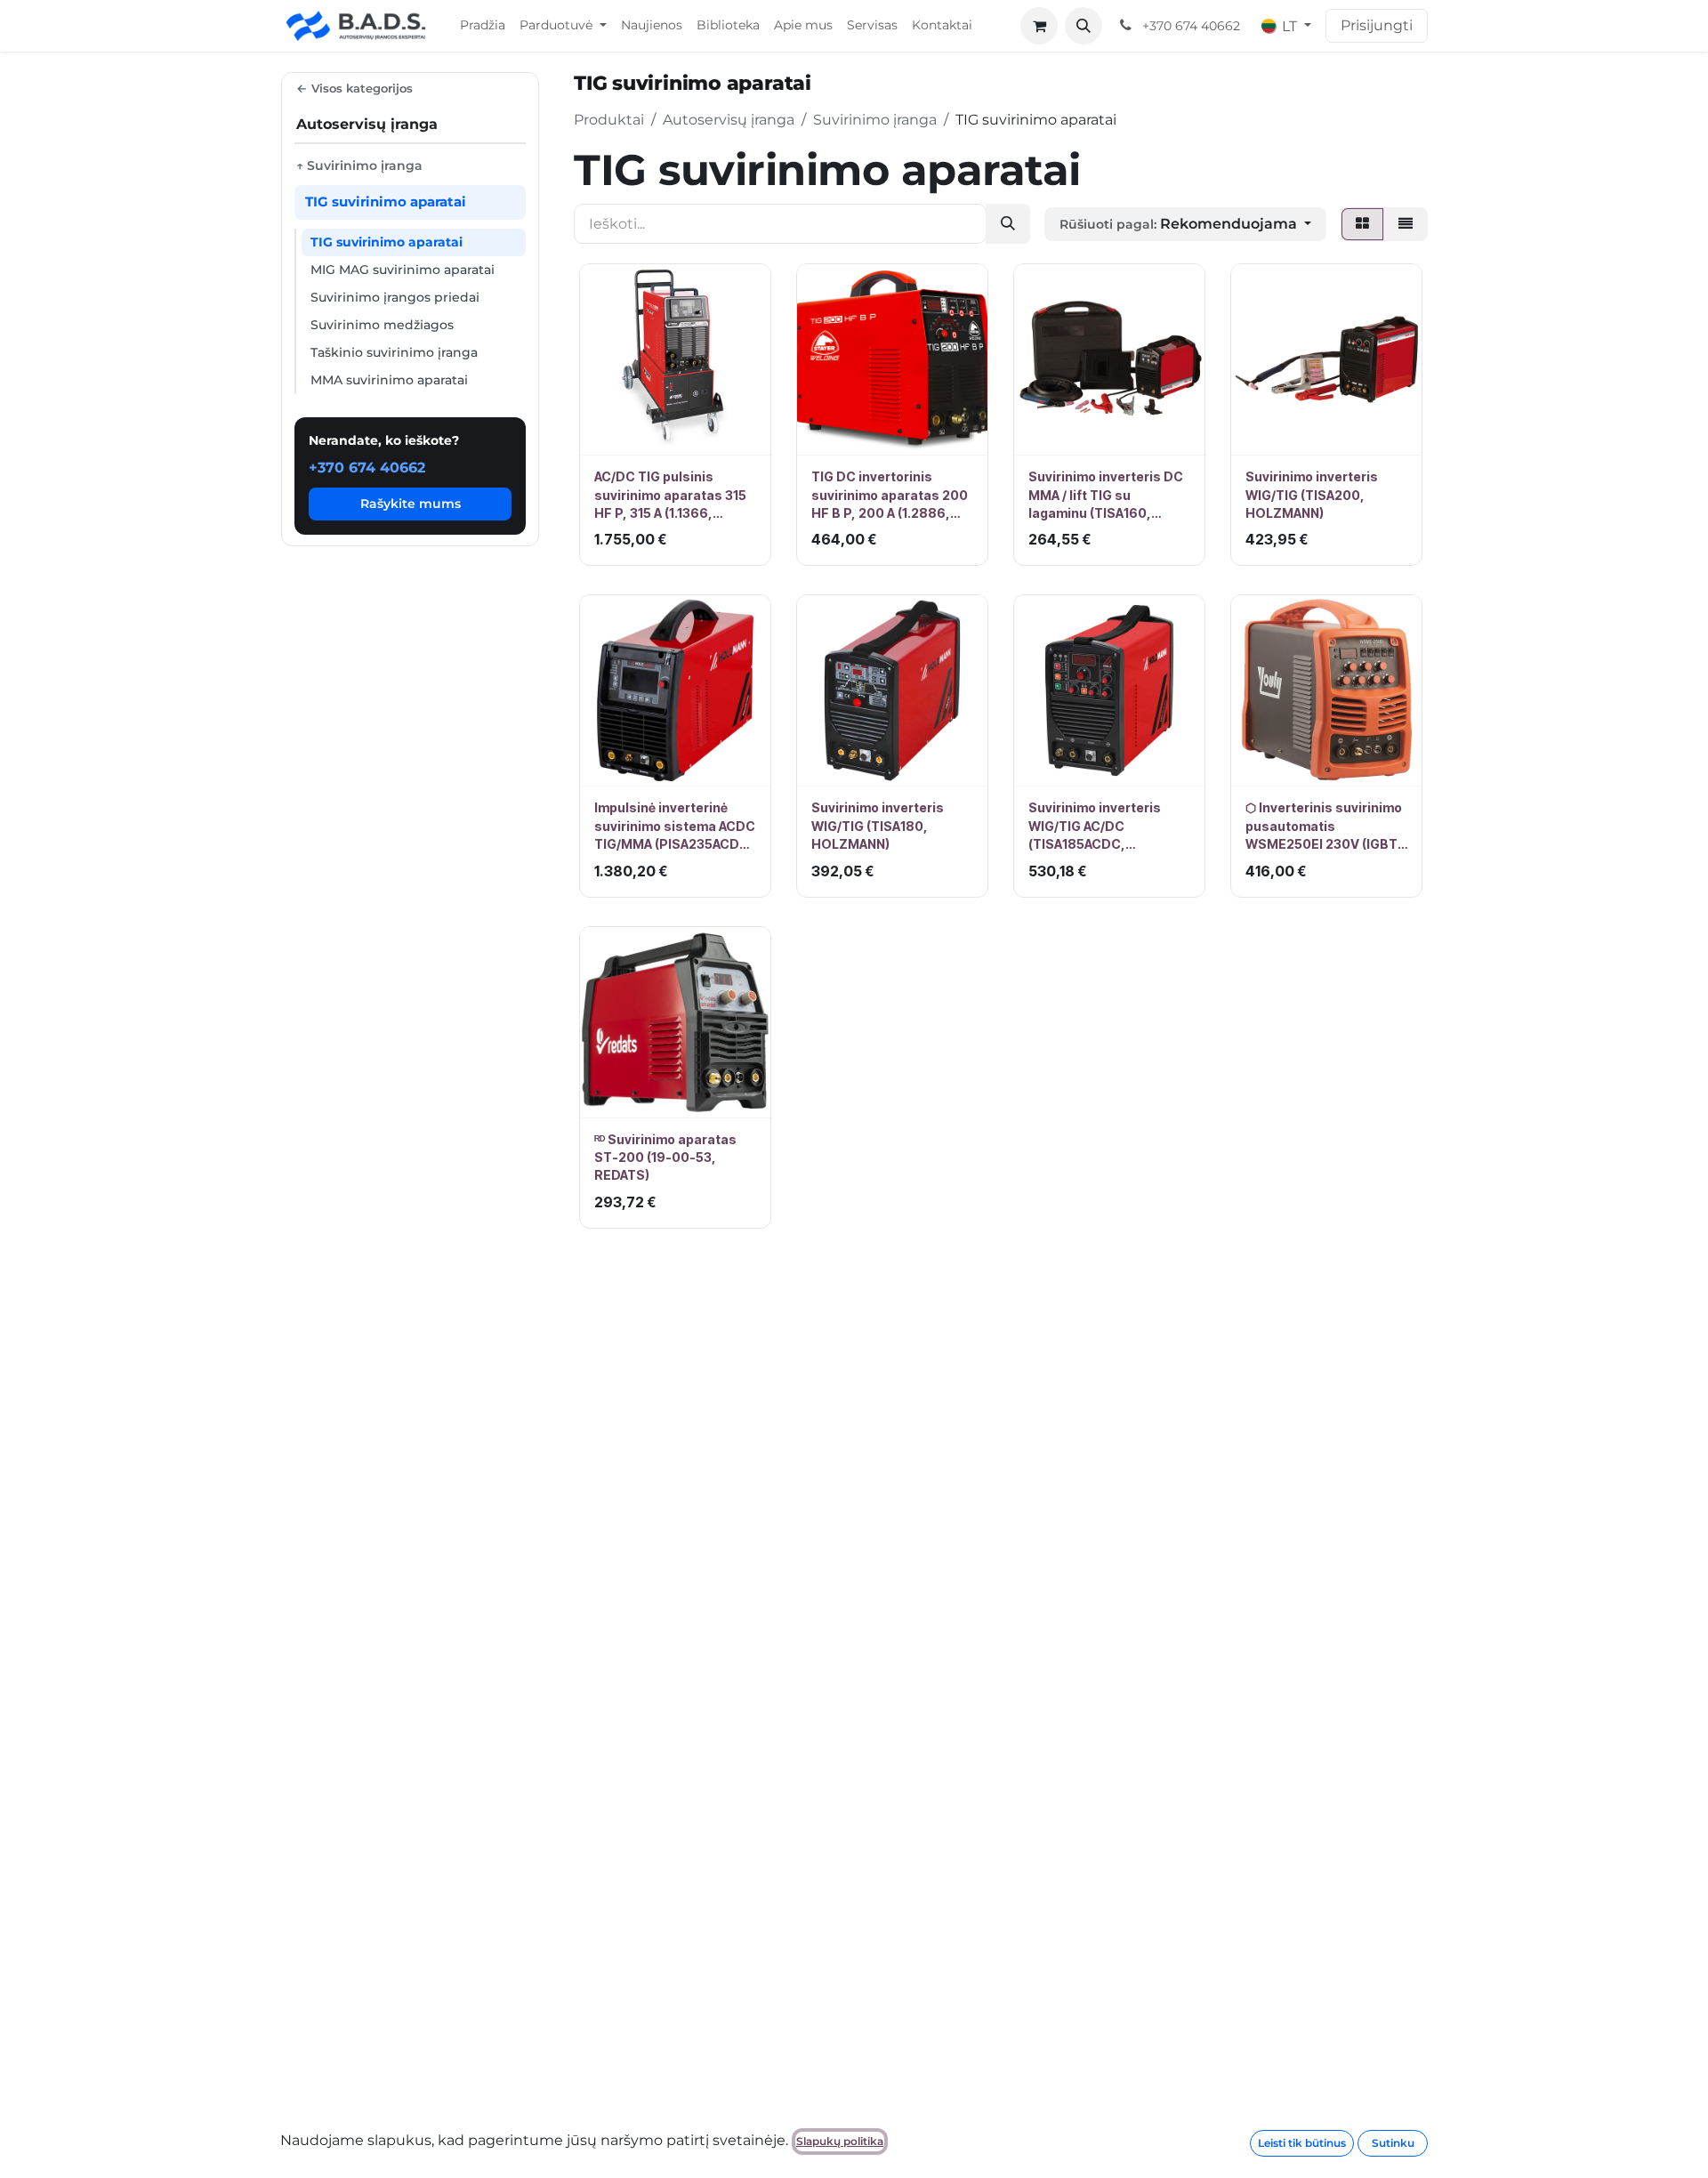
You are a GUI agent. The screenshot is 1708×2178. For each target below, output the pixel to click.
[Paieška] (1008, 224)
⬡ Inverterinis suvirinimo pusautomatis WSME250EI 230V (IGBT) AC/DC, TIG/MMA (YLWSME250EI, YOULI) (1324, 827)
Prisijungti (1377, 25)
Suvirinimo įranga (875, 120)
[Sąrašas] (1406, 224)
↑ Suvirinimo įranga (359, 165)
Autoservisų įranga (729, 120)
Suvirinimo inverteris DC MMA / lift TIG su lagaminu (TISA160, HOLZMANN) (1106, 496)
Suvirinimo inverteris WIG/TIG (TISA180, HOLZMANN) (878, 826)
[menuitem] (483, 26)
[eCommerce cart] (1039, 26)
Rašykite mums (411, 504)
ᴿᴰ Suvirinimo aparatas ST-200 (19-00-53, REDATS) (665, 1158)
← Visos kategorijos (354, 88)
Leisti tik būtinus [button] (1302, 2143)
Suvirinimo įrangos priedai (395, 297)
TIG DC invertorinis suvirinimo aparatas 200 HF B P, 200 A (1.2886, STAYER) (890, 496)
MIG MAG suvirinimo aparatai (403, 270)
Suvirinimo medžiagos (382, 325)
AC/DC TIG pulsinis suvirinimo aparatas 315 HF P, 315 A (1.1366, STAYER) (670, 496)
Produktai (609, 120)
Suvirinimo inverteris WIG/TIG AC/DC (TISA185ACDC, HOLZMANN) (1095, 827)
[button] (1084, 26)
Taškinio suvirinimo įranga (394, 352)
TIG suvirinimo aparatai (387, 242)
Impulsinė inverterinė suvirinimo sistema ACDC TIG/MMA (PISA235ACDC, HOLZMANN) (675, 827)
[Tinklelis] (1362, 224)
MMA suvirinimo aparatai (389, 380)
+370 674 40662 (367, 468)
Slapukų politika (840, 2141)
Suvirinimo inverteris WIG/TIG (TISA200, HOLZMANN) (1312, 495)
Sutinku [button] (1393, 2143)
